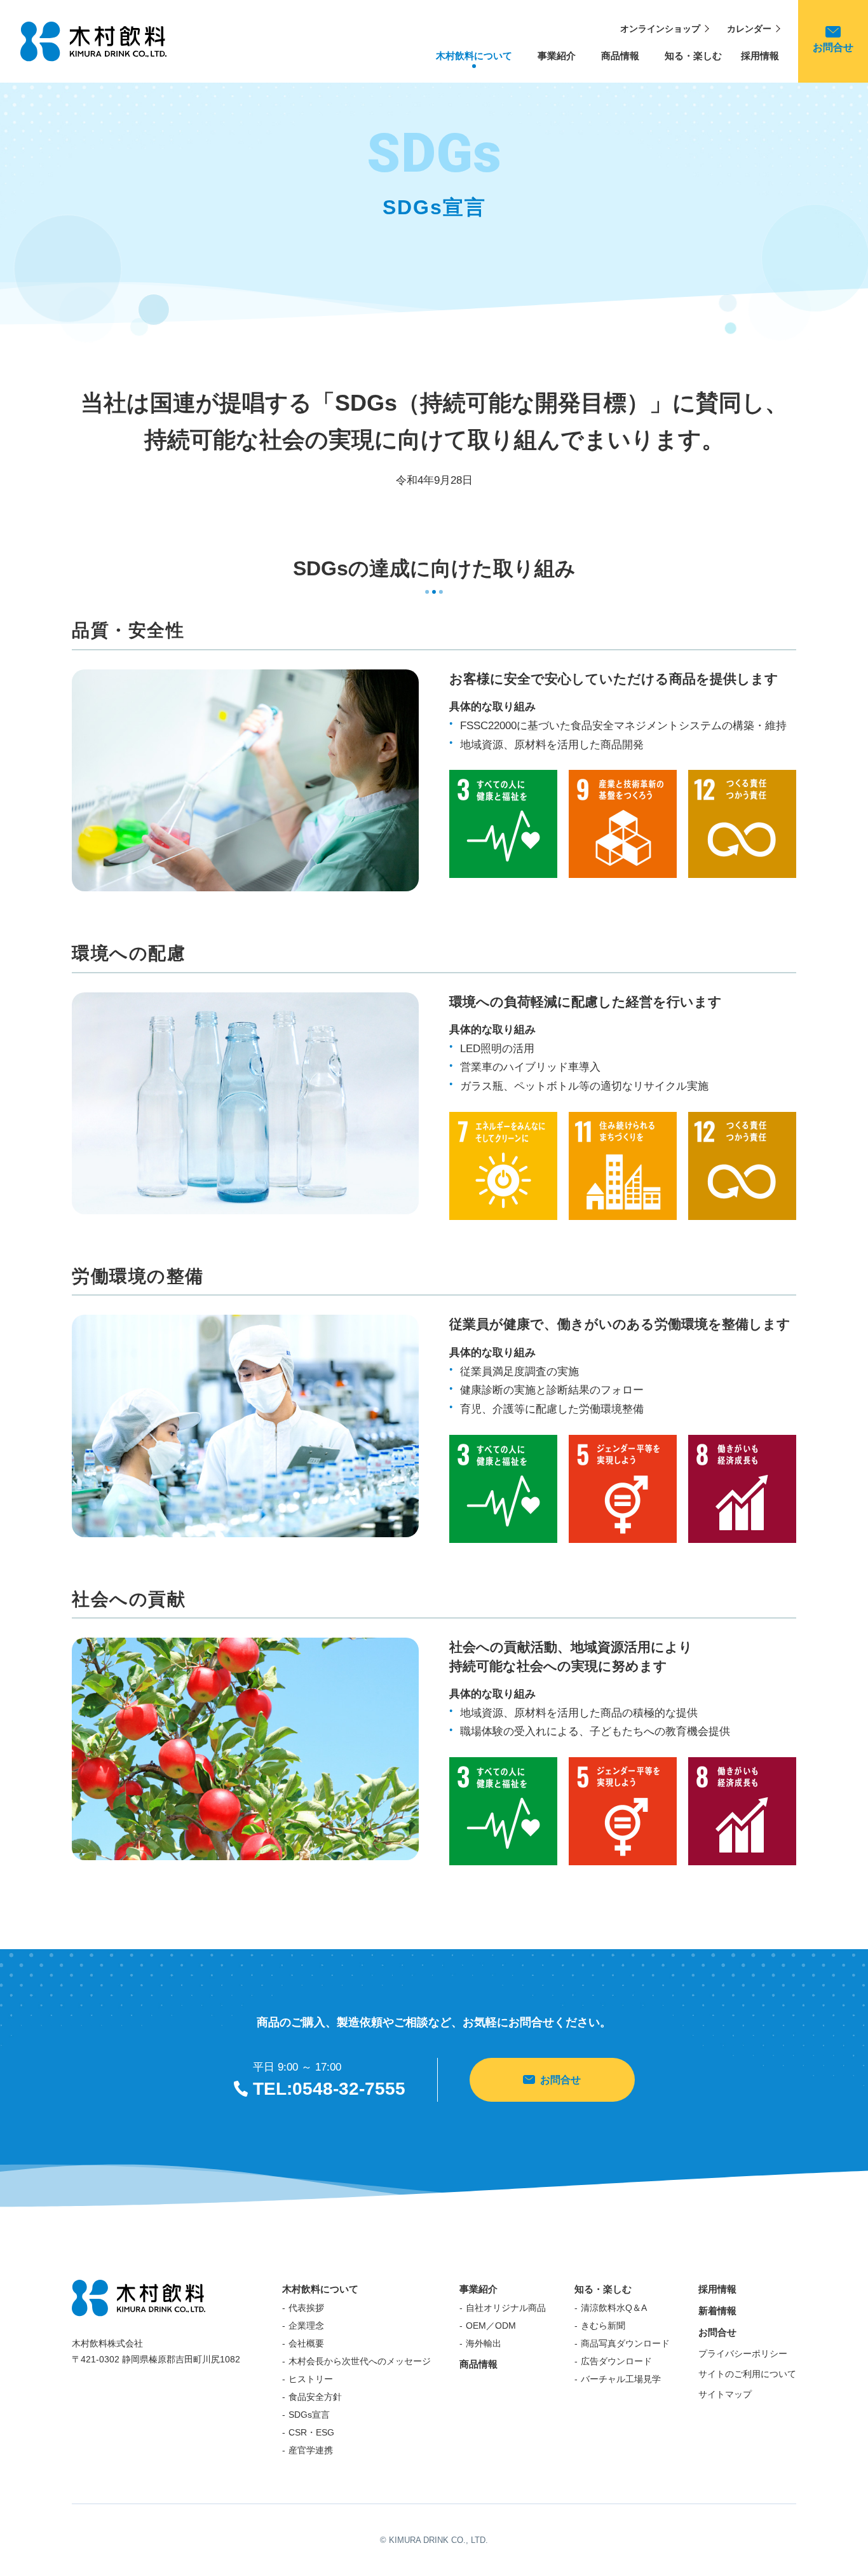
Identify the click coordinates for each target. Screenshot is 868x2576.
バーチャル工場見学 (621, 2379)
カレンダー (749, 29)
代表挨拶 (306, 2308)
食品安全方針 (315, 2397)
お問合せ (560, 2080)
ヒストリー (311, 2379)
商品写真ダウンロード (625, 2343)
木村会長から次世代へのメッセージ (360, 2361)
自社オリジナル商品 (506, 2308)
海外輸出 (484, 2343)
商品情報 (620, 61)
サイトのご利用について (747, 2374)
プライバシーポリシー (743, 2353)
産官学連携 (311, 2450)
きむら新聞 (603, 2326)
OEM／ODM (491, 2326)
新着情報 (717, 2311)
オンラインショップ (660, 29)
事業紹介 (557, 61)
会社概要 (306, 2343)
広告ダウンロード (616, 2361)
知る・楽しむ (693, 61)
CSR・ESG (311, 2432)
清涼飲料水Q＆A (614, 2308)
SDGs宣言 (309, 2415)
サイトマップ (725, 2394)
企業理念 (306, 2326)
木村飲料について (474, 61)
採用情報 (760, 56)
